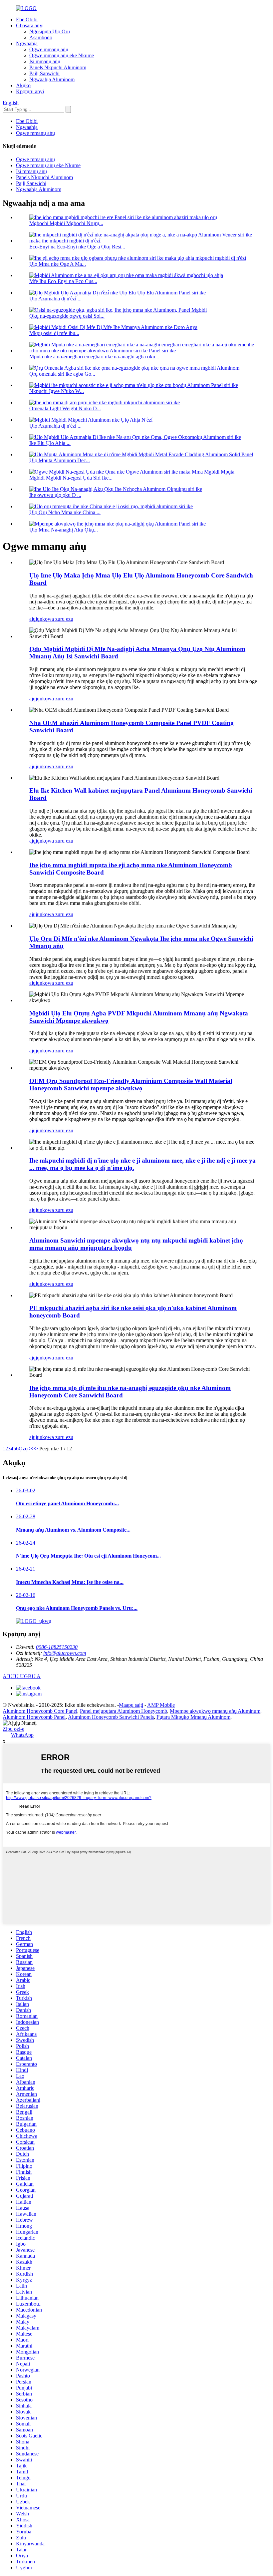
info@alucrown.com (65, 1653)
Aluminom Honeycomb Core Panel (40, 1711)
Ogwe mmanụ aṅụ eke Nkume (62, 55)
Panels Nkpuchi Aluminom (58, 67)
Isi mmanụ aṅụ (45, 61)
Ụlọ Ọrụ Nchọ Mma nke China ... (65, 512)
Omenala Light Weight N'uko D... (65, 408)
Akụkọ (23, 85)
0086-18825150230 (57, 1647)
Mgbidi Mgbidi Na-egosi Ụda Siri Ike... (71, 478)
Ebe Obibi (27, 19)
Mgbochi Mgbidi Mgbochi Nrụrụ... (66, 223)
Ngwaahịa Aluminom (52, 79)
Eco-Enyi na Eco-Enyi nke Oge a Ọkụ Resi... (77, 247)
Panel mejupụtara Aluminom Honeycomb (124, 1711)
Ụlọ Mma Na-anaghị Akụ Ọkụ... (64, 530)
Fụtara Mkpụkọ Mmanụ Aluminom (193, 1717)
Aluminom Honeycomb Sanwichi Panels (111, 1717)
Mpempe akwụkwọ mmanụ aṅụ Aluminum (215, 1711)
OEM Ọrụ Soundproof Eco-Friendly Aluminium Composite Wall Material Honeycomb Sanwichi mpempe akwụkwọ (131, 1085)
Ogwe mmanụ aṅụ (49, 49)
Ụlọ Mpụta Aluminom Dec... (60, 460)
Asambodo (41, 37)
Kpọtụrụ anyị (30, 91)
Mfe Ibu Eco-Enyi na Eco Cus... (63, 281)
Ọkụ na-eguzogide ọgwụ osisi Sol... (67, 316)
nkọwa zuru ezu (56, 619)
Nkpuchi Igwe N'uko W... (57, 391)
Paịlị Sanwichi (44, 73)
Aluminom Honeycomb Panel (34, 1717)
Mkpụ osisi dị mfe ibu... (54, 333)
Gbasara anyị (30, 25)
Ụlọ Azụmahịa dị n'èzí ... (55, 299)
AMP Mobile (161, 1705)
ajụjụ (34, 619)
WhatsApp (22, 1735)
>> (35, 1449)
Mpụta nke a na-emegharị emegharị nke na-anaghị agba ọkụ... (94, 357)
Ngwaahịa (27, 43)
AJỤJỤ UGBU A (22, 1676)
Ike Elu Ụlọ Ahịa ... (50, 443)
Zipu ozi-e (13, 1729)
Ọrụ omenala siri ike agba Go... (62, 374)
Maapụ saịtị (131, 1705)
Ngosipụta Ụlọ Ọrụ (50, 31)
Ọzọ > (25, 1449)
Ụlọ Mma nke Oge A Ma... (58, 264)
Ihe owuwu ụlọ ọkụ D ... (55, 495)
